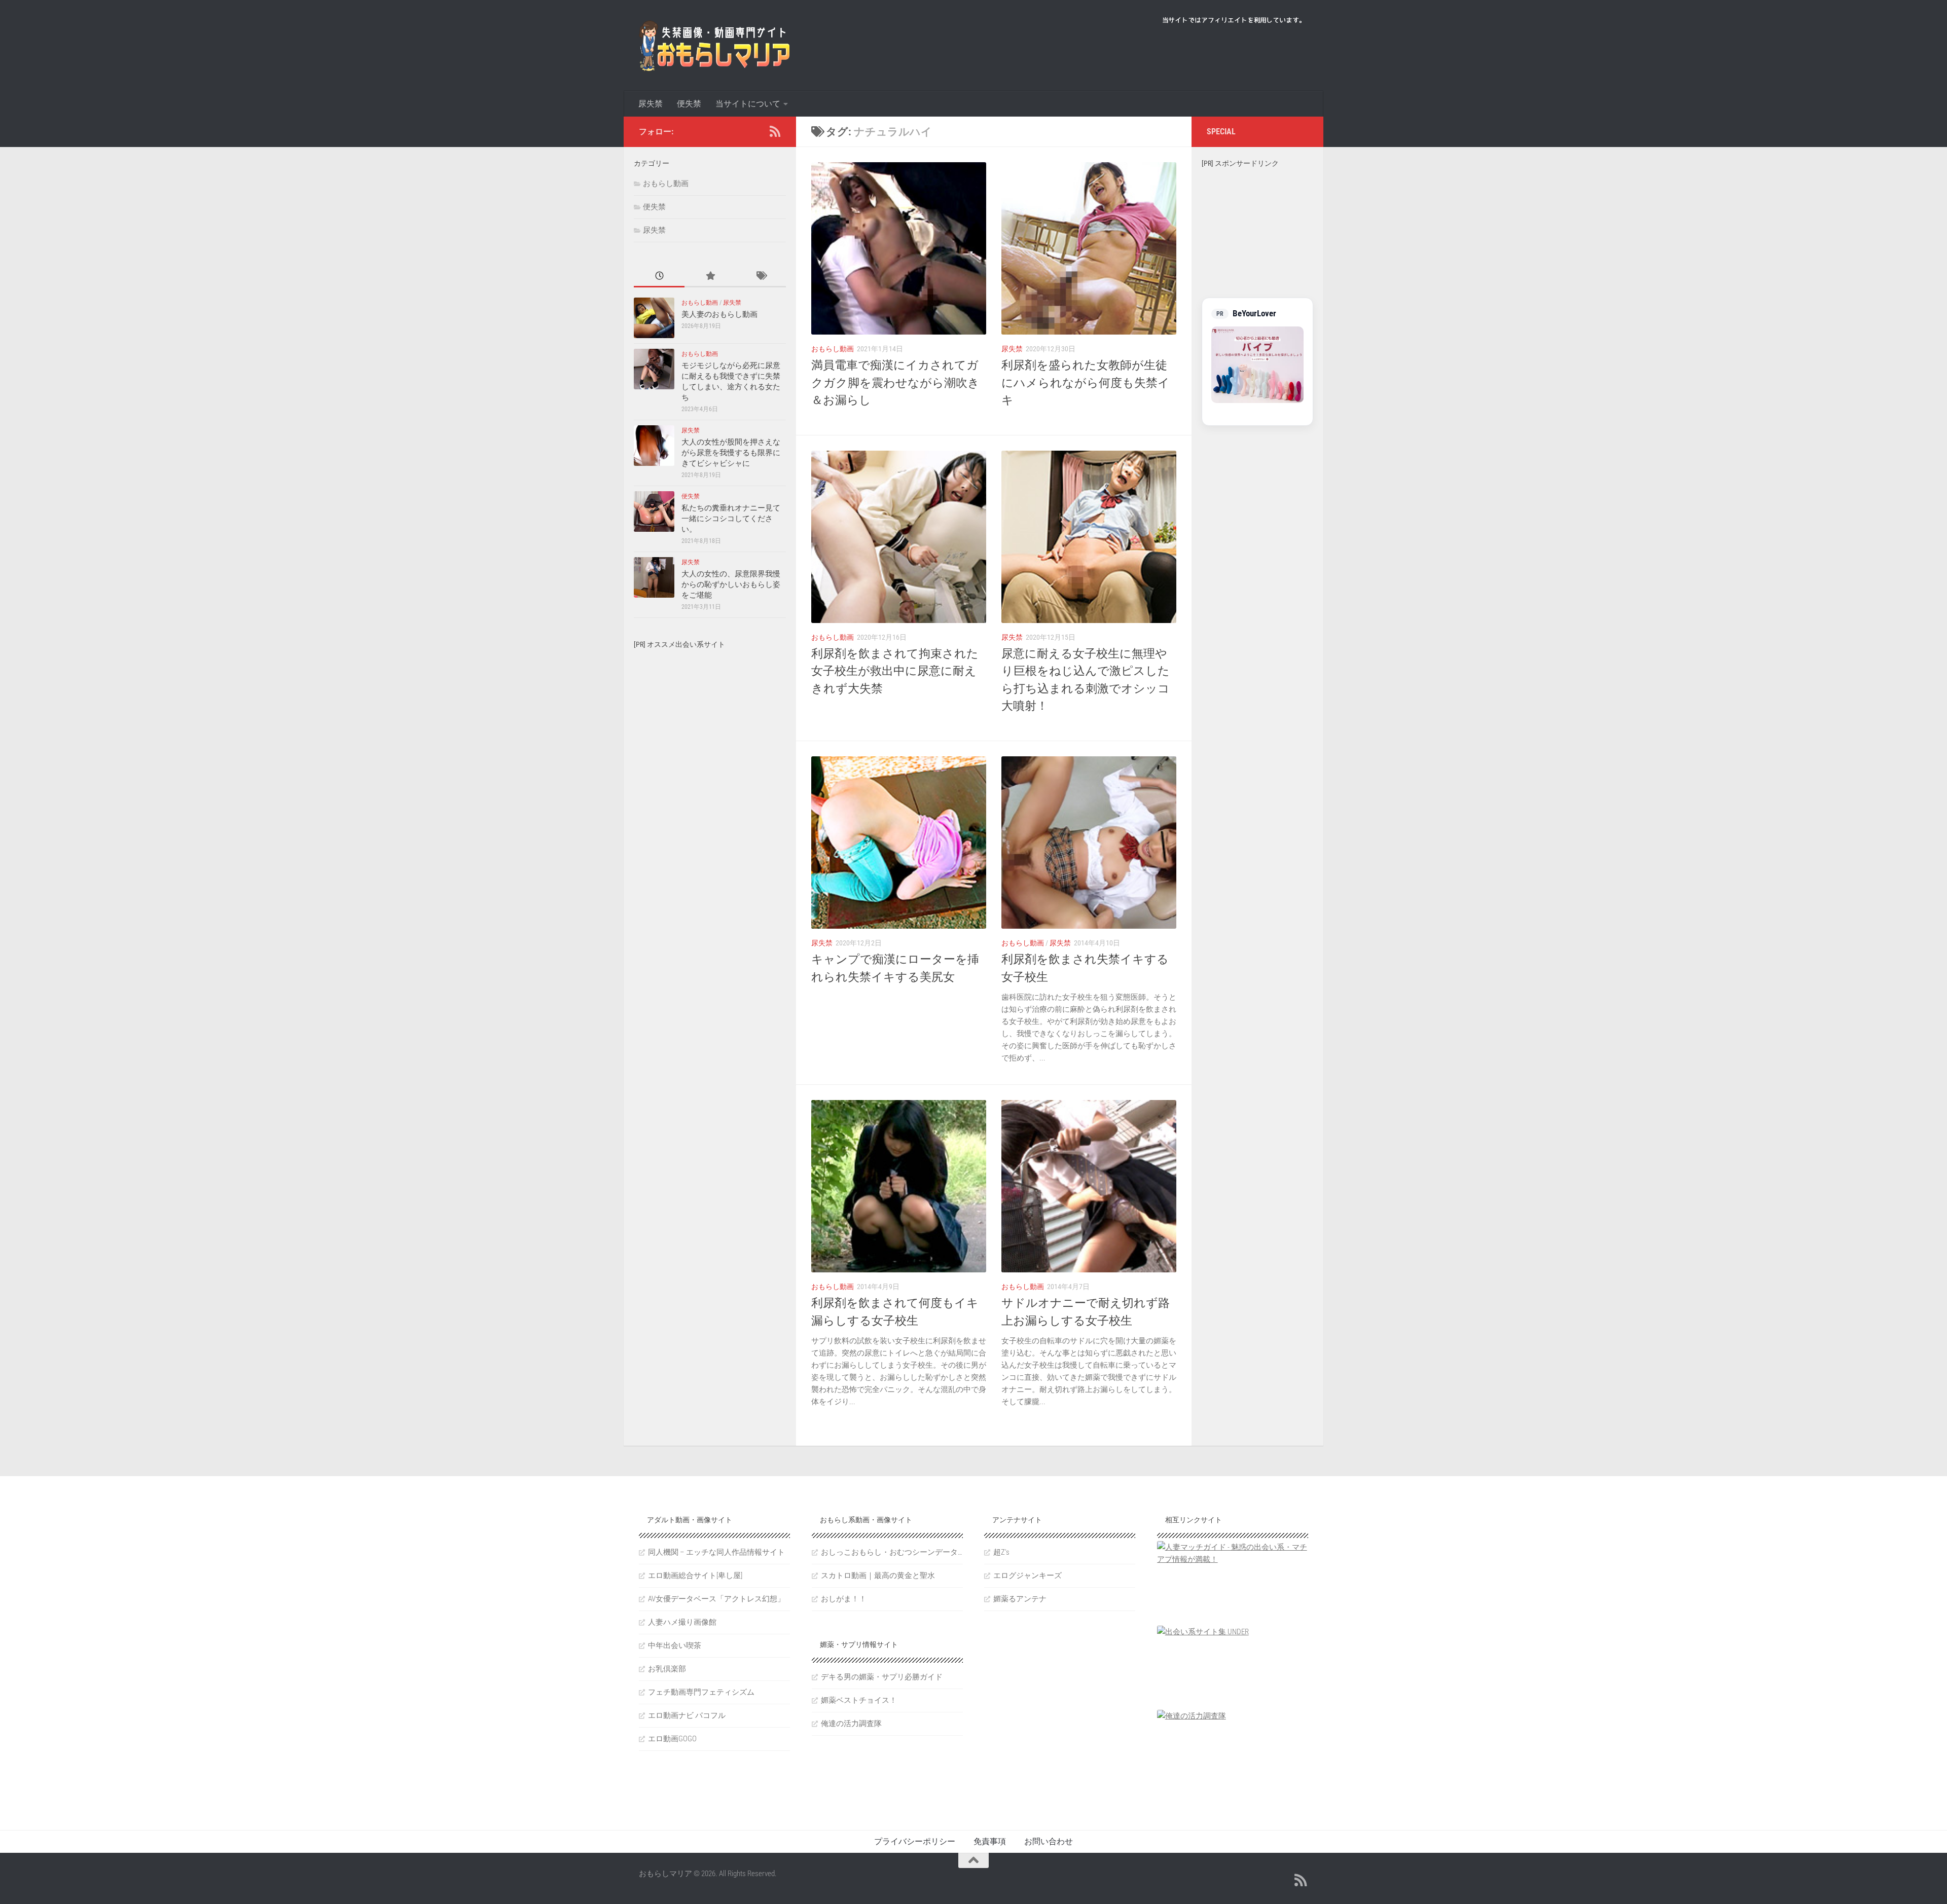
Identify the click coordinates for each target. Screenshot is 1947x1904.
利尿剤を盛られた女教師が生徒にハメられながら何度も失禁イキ (1086, 383)
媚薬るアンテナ (1020, 1599)
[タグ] (761, 277)
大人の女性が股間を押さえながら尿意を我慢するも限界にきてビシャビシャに (731, 453)
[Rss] (775, 131)
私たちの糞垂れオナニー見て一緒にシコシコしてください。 (731, 519)
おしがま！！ (844, 1599)
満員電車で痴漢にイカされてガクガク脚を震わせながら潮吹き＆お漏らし (895, 383)
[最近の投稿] (659, 277)
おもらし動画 (833, 349)
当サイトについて (748, 104)
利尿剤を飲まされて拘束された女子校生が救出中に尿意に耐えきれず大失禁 (895, 671)
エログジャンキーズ (1027, 1576)
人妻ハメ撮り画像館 (682, 1622)
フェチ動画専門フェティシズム (701, 1692)
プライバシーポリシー (915, 1841)
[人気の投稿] (710, 277)
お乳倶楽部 (667, 1669)
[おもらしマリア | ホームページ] (715, 46)
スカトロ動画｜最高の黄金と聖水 (878, 1576)
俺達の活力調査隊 (851, 1724)
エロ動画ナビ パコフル (687, 1715)
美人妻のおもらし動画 (719, 314)
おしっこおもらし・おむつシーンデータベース (892, 1552)
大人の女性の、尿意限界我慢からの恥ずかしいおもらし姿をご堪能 (731, 584)
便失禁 (689, 104)
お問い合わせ (1049, 1841)
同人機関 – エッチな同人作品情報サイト (716, 1552)
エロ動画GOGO (672, 1739)
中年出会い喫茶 (675, 1645)
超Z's (1001, 1552)
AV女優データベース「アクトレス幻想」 (716, 1599)
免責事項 (990, 1841)
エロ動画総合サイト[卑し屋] (695, 1576)
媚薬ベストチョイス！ (859, 1700)
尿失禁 (651, 104)
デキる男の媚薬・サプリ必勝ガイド (882, 1677)
